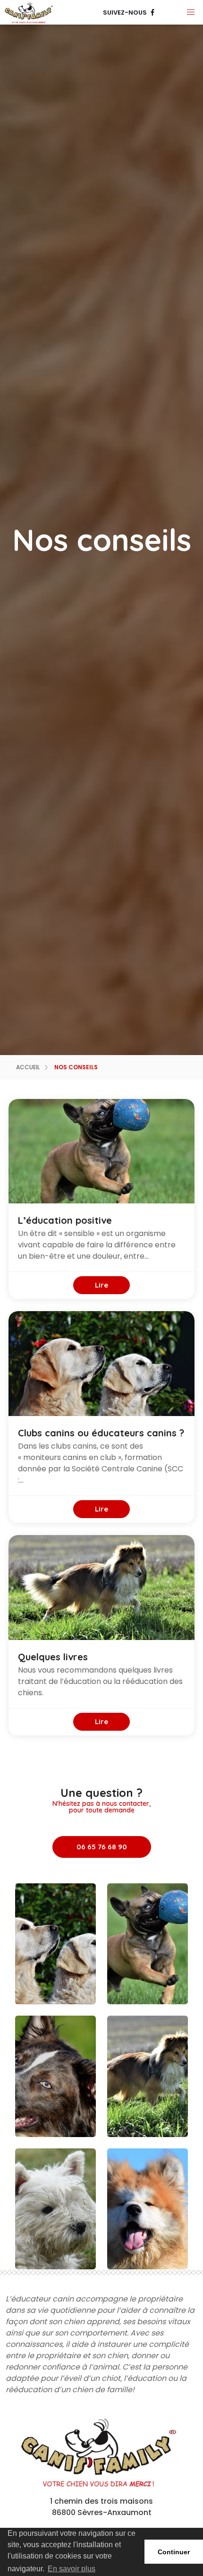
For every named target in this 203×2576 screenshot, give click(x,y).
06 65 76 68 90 (102, 1847)
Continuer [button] (174, 2552)
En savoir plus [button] (72, 2569)
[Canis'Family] (30, 12)
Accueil (28, 1067)
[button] (191, 12)
